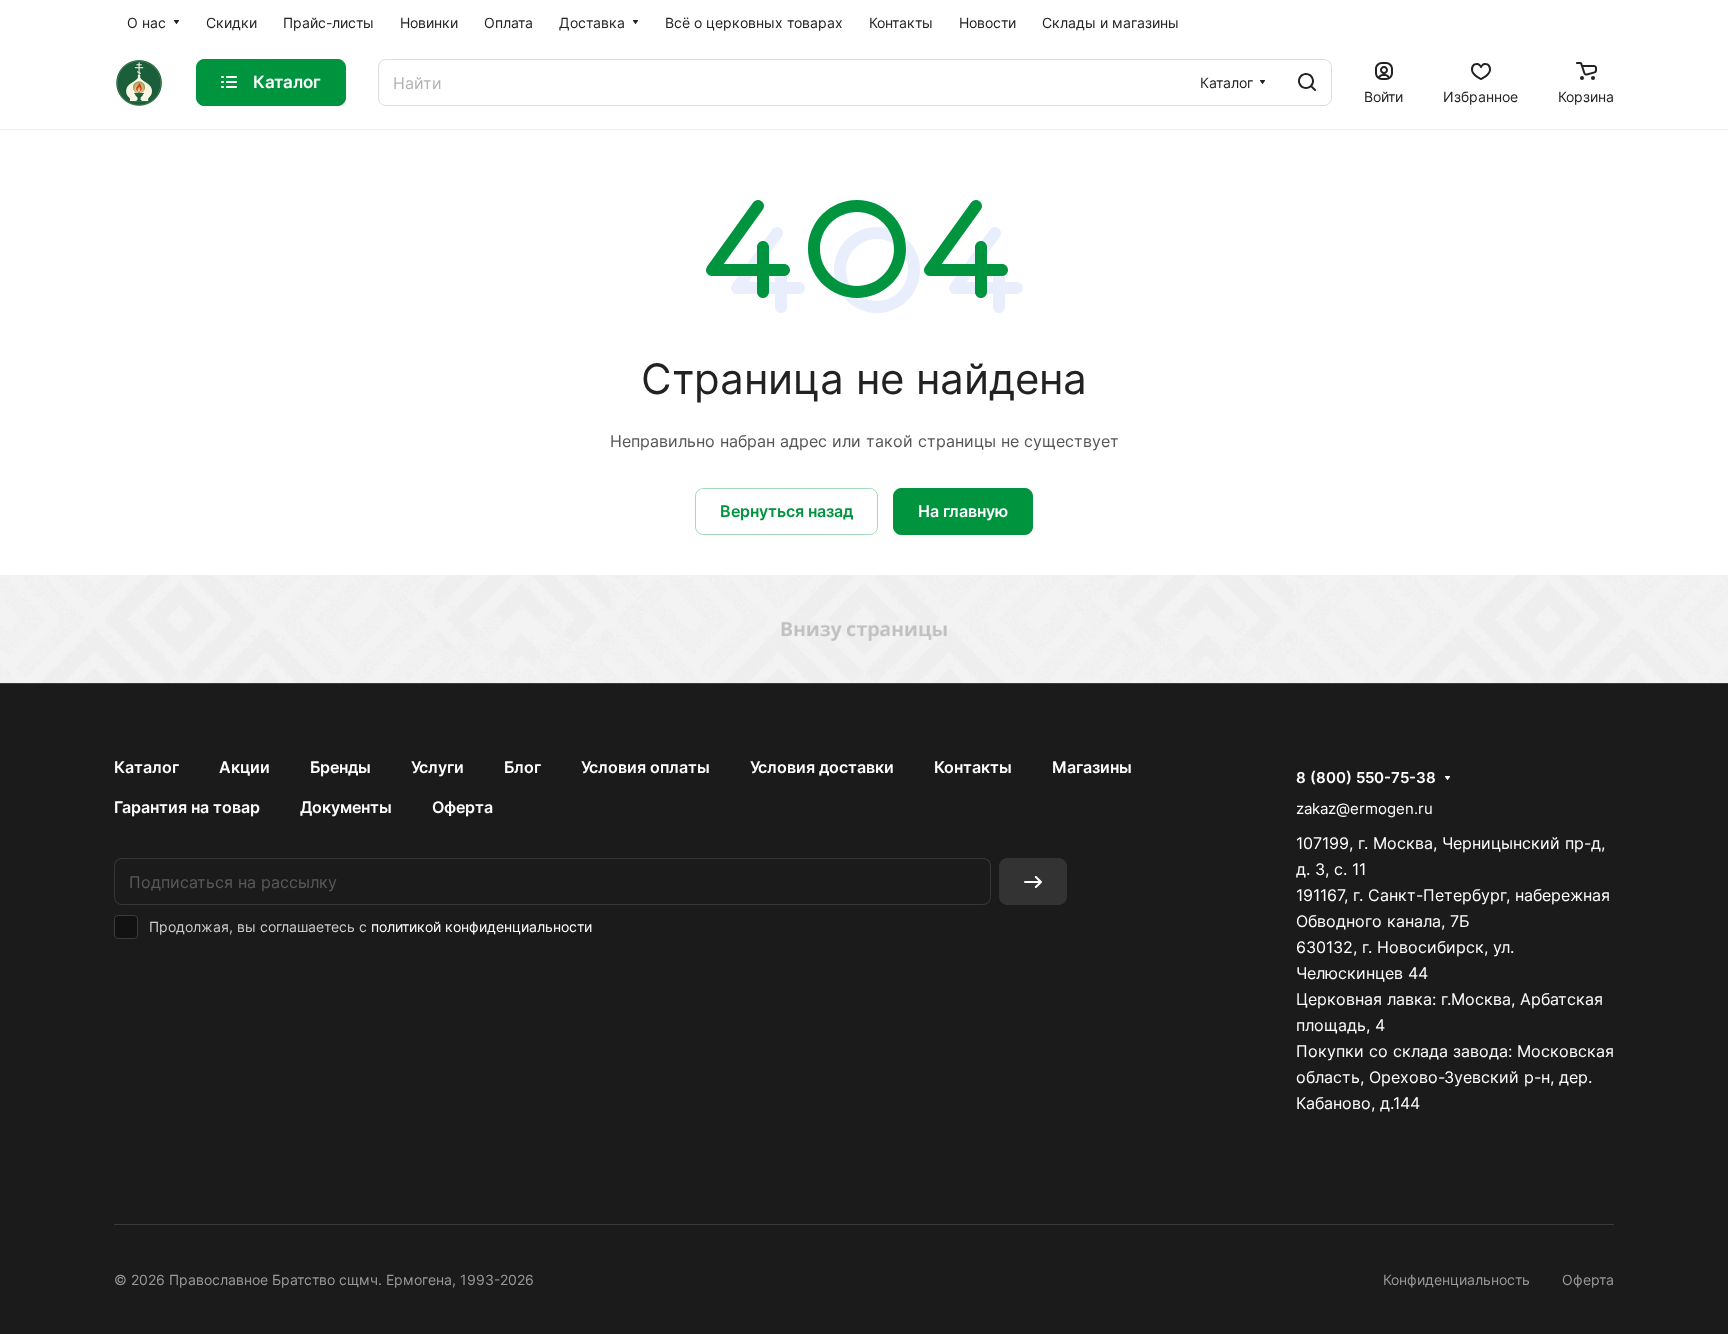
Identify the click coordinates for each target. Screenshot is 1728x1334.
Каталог (146, 767)
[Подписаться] (1033, 881)
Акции (244, 767)
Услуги (437, 767)
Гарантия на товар (187, 807)
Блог (522, 767)
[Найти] (1307, 82)
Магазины (1092, 767)
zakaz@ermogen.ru (1364, 808)
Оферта (462, 807)
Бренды (340, 767)
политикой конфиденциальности (481, 926)
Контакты (973, 767)
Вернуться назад (786, 511)
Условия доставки (822, 767)
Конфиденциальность (1456, 1279)
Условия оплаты (645, 767)
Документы (346, 807)
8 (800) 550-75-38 (1366, 778)
